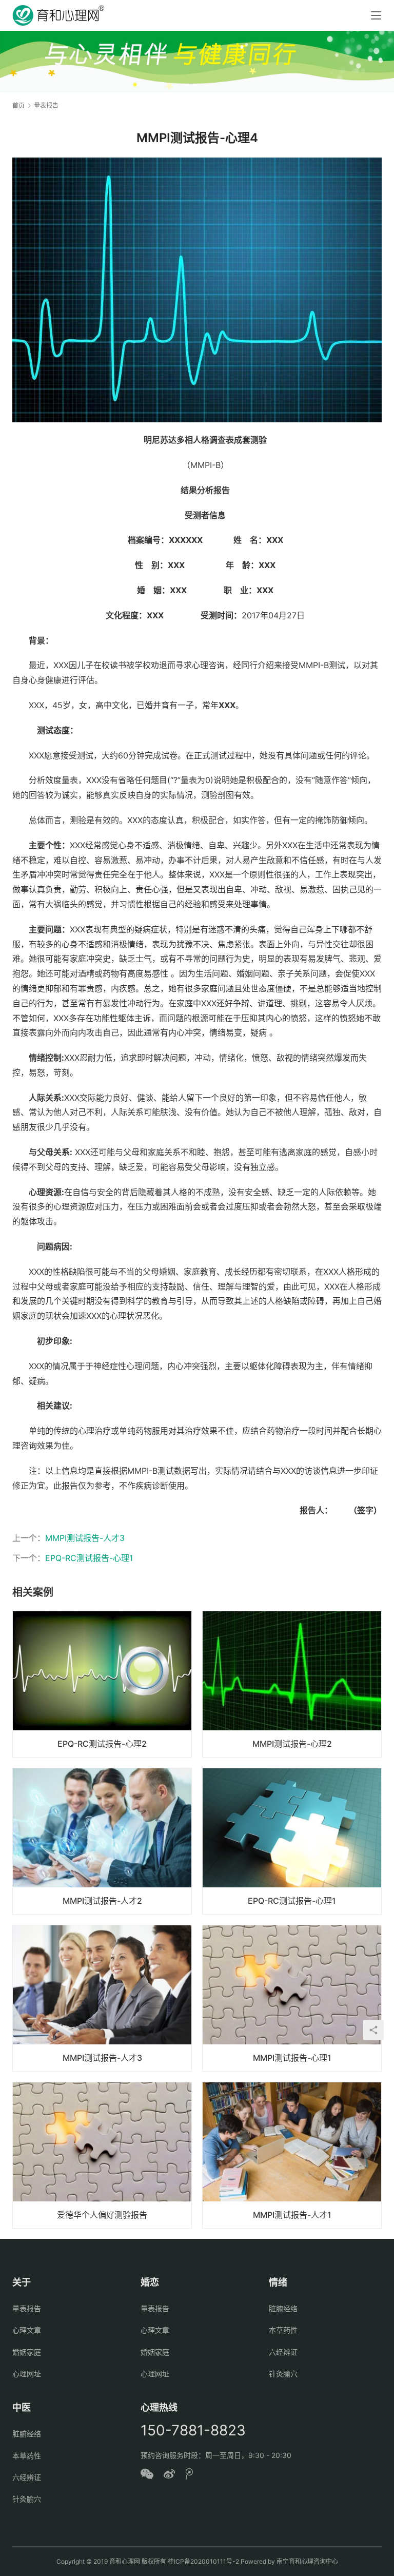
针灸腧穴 (283, 2374)
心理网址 (27, 2374)
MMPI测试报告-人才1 (292, 2215)
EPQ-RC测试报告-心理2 (102, 1744)
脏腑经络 (283, 2308)
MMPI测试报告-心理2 (292, 1744)
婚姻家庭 (27, 2352)
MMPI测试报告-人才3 (85, 1538)
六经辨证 (283, 2352)
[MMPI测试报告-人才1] (292, 2155)
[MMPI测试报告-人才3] (102, 1998)
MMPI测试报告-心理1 (292, 2058)
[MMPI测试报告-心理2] (292, 1684)
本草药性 (283, 2330)
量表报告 (27, 2308)
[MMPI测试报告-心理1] (292, 1998)
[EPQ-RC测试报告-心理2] (102, 1684)
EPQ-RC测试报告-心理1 (89, 1558)
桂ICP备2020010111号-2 (203, 2561)
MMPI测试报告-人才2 (102, 1901)
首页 (18, 105)
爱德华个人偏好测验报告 (102, 2215)
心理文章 (27, 2330)
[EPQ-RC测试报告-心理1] (292, 1841)
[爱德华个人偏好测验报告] (102, 2155)
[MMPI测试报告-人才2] (102, 1841)
